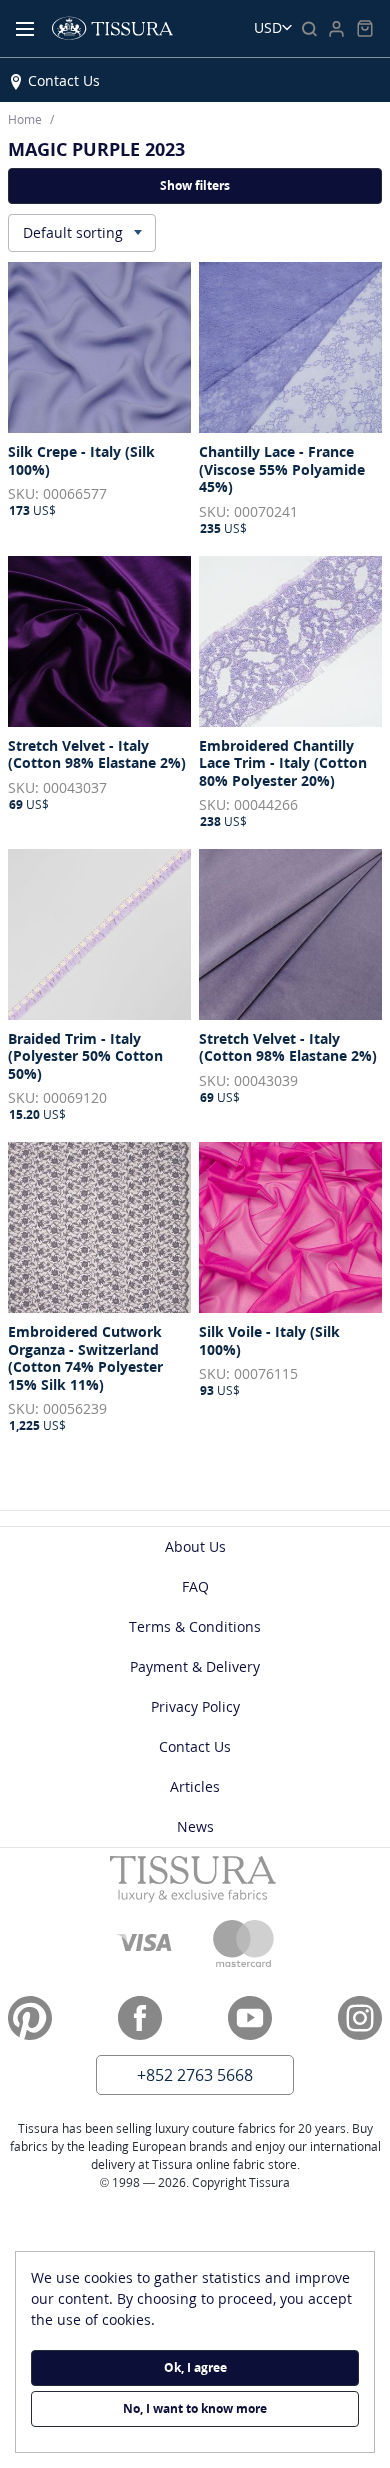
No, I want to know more (195, 2408)
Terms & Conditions (195, 1626)
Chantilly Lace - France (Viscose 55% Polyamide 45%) (282, 469)
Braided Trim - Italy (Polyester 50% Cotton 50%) (85, 1056)
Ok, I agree (195, 2367)
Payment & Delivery (195, 1666)
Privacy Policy (195, 1706)
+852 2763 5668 (195, 2075)
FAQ (195, 1586)
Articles (195, 1786)
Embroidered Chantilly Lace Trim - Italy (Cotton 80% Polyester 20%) (283, 763)
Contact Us (64, 80)
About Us (195, 1546)
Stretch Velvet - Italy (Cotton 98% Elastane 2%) (97, 754)
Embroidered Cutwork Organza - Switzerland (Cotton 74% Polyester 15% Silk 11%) (85, 1358)
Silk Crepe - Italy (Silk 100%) (81, 460)
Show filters (195, 185)
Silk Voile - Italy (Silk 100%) (269, 1340)
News (195, 1826)
